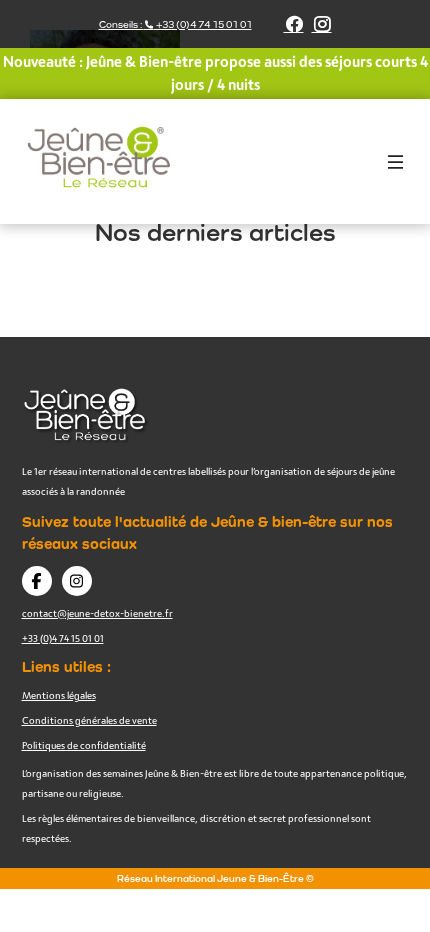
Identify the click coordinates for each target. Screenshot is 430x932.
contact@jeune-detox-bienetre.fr (97, 613)
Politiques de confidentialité (84, 745)
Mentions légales (59, 695)
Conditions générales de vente (89, 720)
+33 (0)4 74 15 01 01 (63, 638)
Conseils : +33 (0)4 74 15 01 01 (175, 24)
